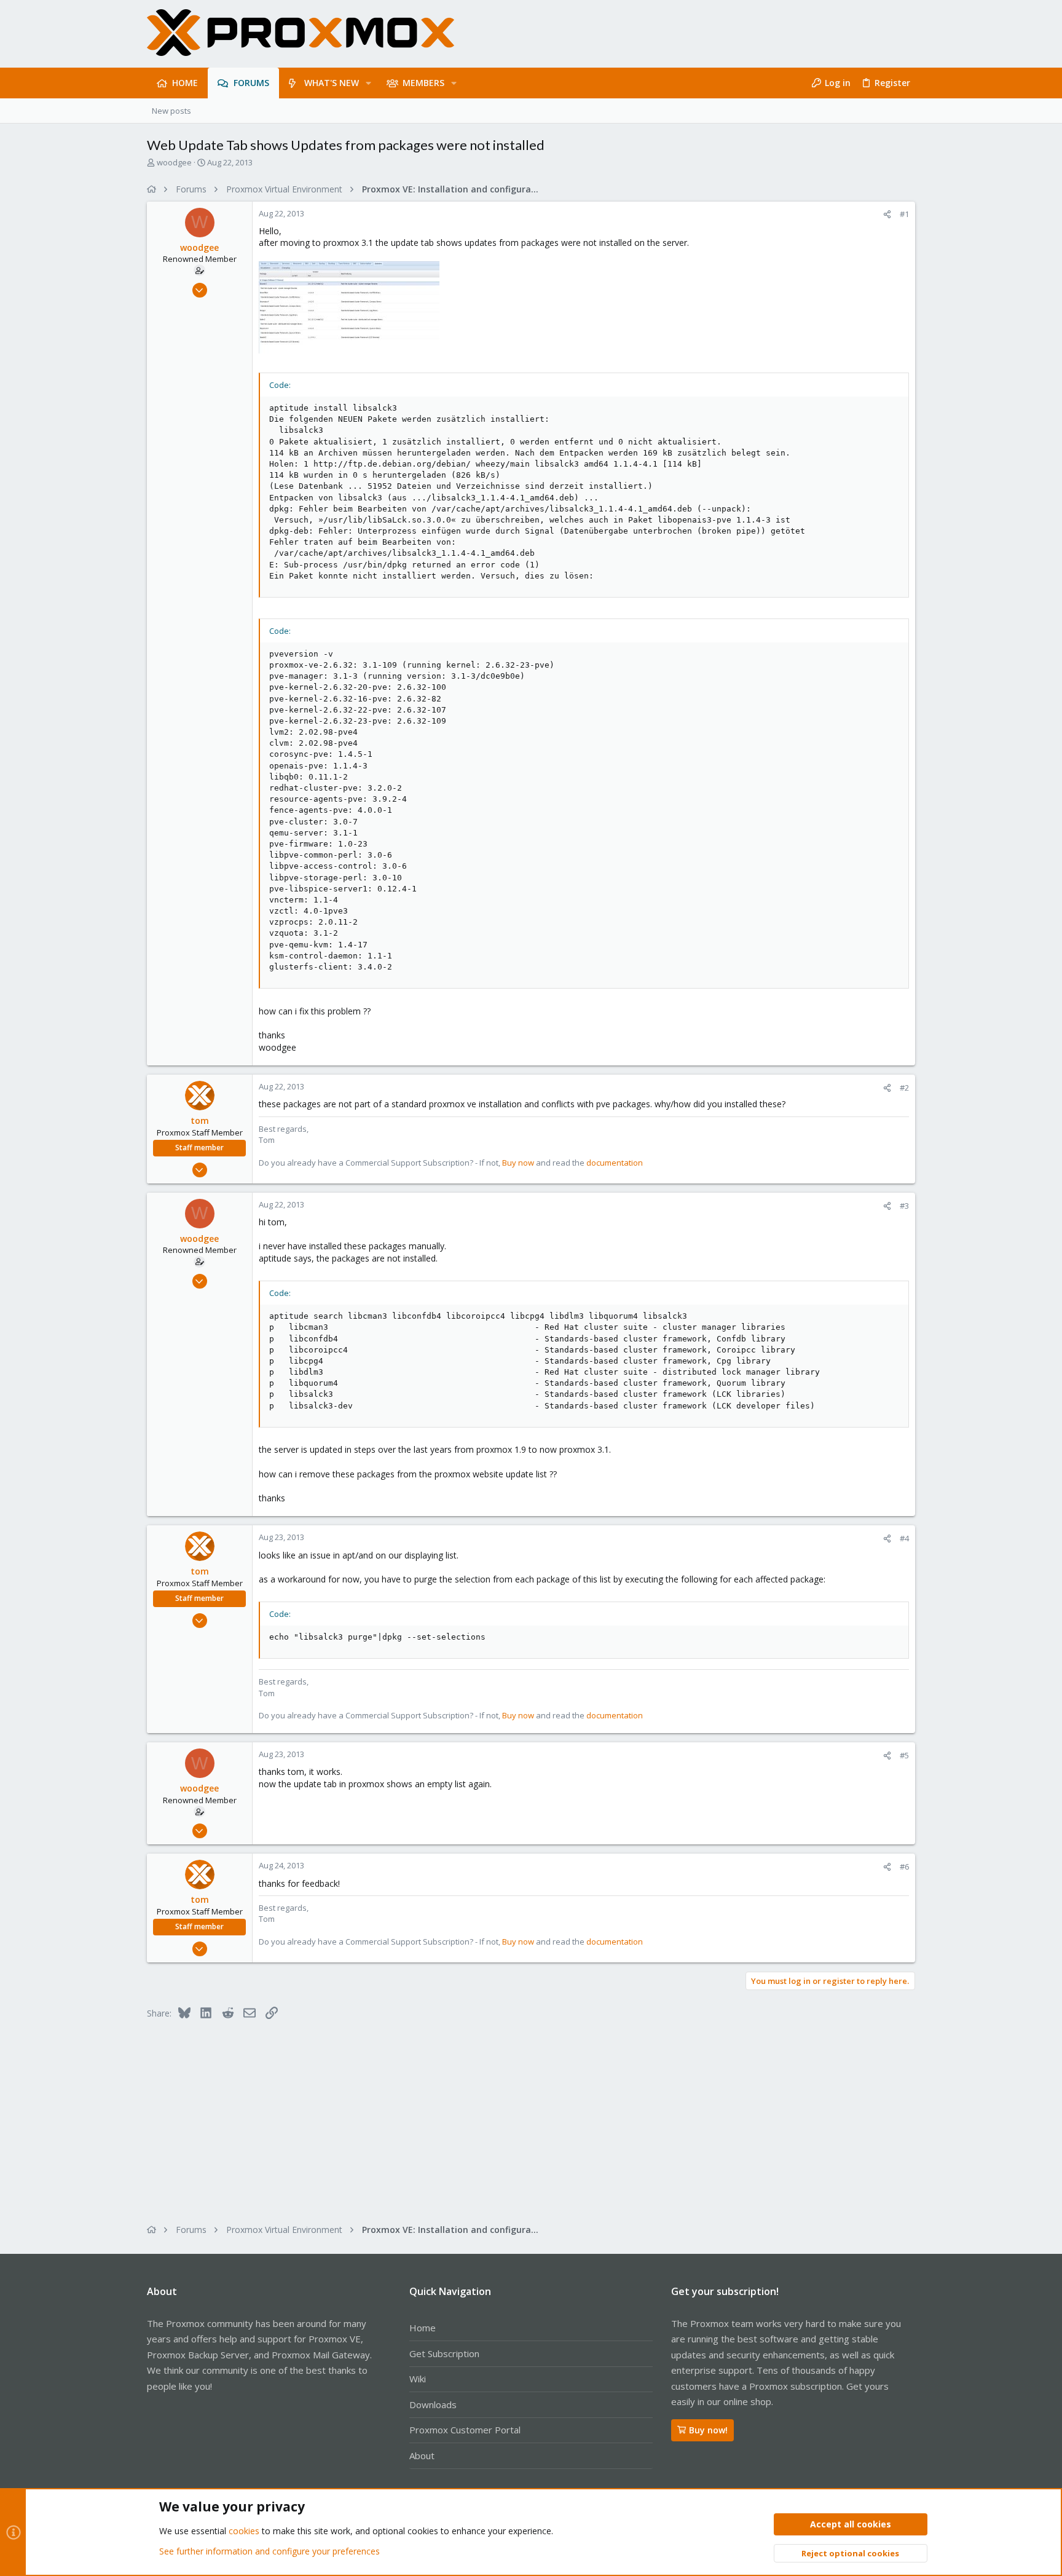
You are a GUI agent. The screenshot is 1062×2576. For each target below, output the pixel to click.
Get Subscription (444, 2353)
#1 (904, 214)
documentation (615, 1163)
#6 (904, 1867)
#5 (904, 1755)
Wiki (418, 2379)
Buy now (518, 1163)
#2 (904, 1088)
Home (423, 2328)
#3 (904, 1206)
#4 (904, 1538)
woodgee (174, 162)
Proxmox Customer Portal (465, 2430)
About (422, 2455)
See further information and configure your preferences (269, 2551)
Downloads (433, 2404)
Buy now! (708, 2430)
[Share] (887, 214)
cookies (244, 2531)
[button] (368, 83)
